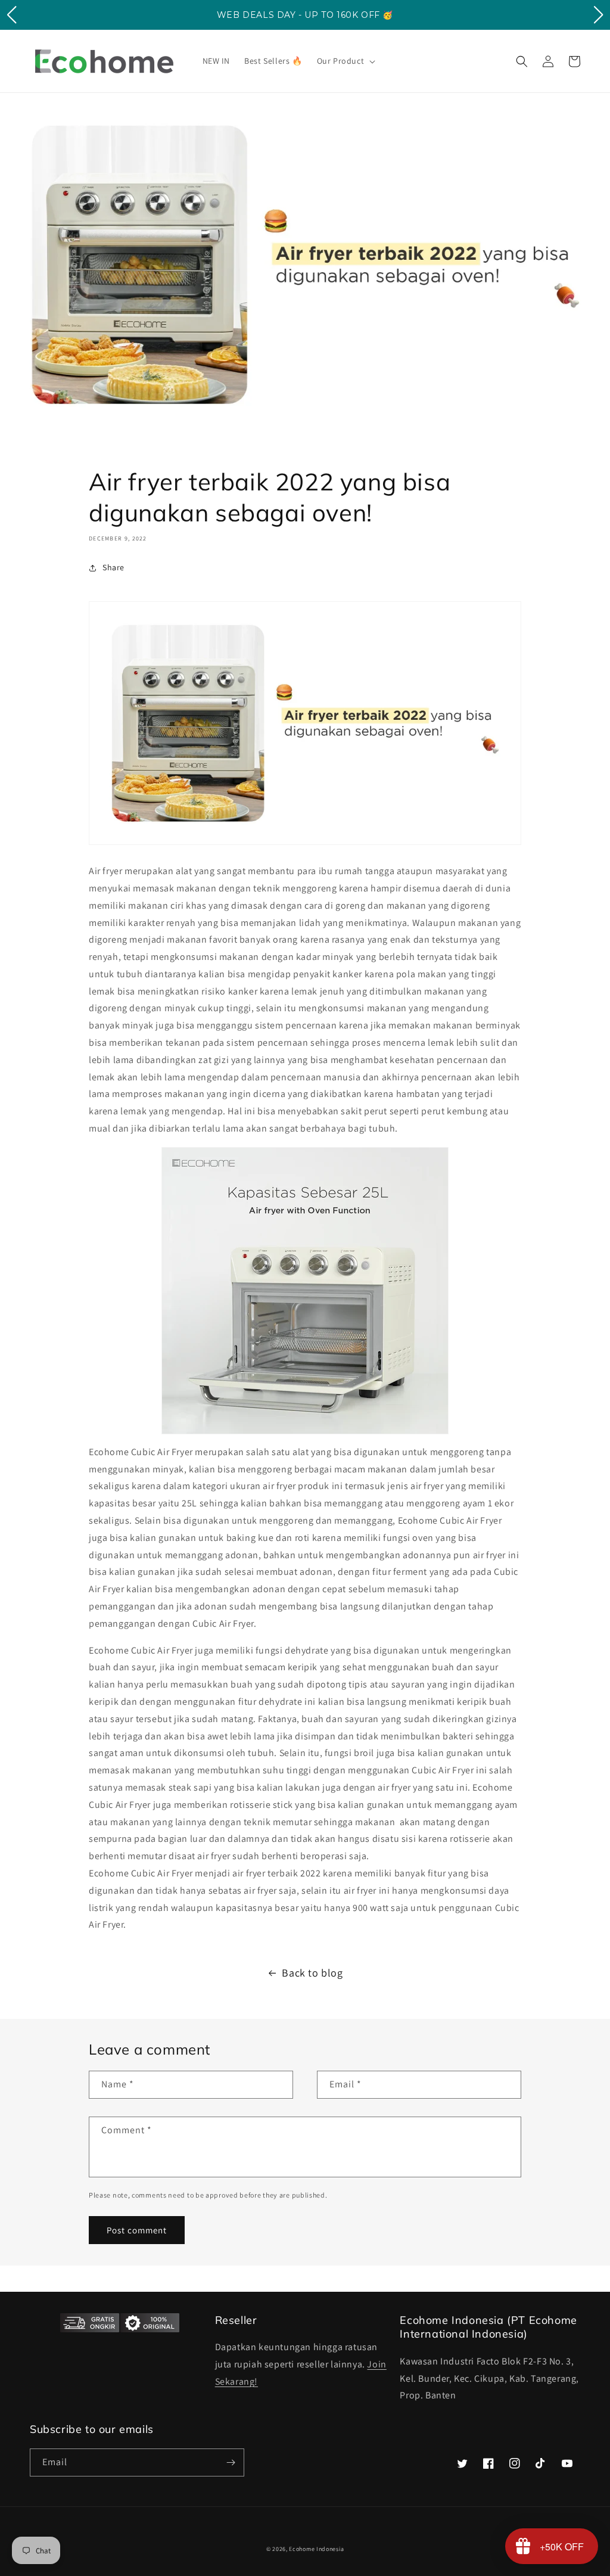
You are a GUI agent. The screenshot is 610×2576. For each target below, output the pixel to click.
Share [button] (113, 567)
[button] (345, 61)
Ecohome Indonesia (316, 2549)
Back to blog (312, 1973)
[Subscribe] (231, 2462)
